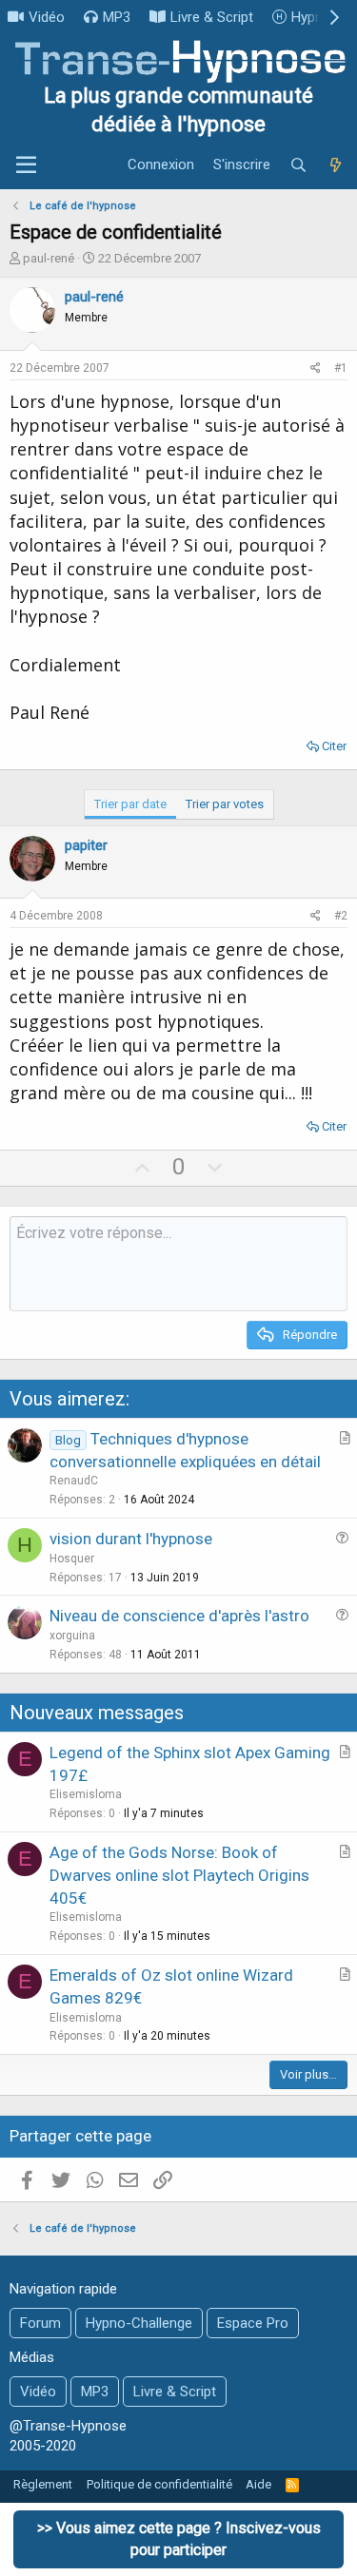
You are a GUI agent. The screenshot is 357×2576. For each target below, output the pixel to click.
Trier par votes (225, 804)
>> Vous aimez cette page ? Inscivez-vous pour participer (179, 2538)
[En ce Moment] (335, 165)
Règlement (43, 2484)
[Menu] (26, 165)
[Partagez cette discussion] (316, 368)
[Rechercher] (298, 165)
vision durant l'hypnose (131, 1539)
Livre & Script (212, 17)
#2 (341, 916)
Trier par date (130, 804)
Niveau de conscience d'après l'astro (179, 1616)
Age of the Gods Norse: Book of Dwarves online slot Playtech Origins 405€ (179, 1875)
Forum (40, 2323)
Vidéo (47, 17)
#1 (341, 368)
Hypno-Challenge (139, 2323)
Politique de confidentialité (159, 2484)
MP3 (117, 17)
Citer (334, 746)
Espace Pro (253, 2323)
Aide (258, 2484)
